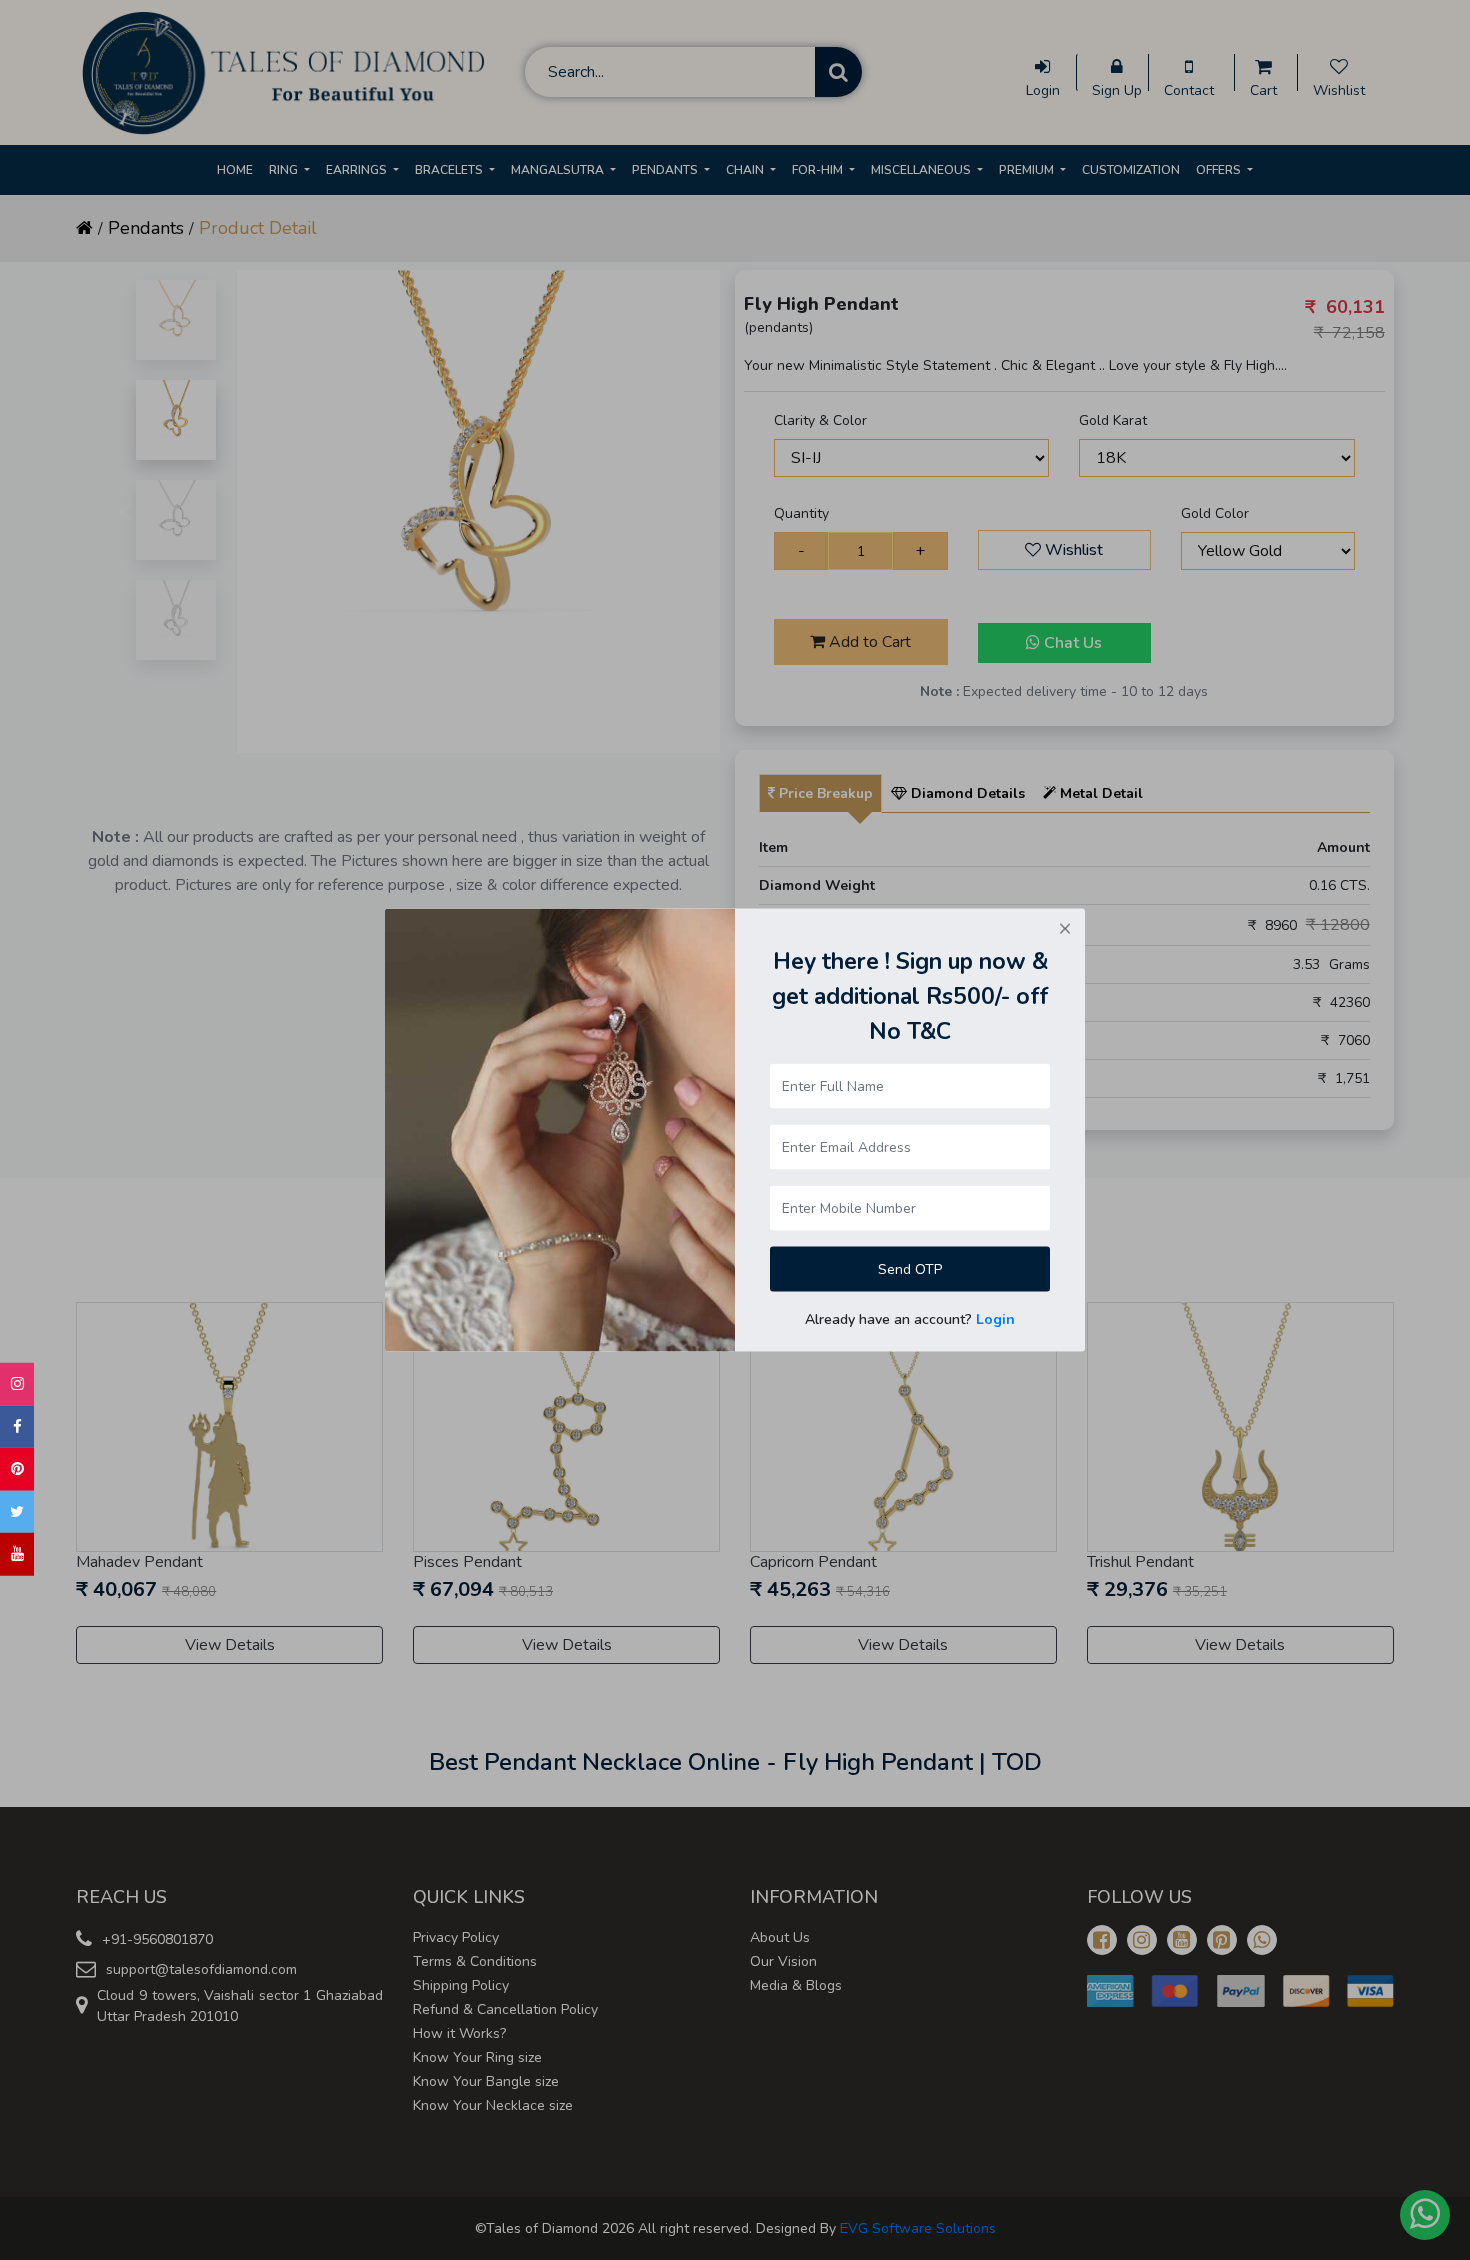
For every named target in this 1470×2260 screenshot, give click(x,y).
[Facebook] (17, 1426)
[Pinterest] (17, 1469)
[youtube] (17, 1554)
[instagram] (17, 1384)
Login (995, 1319)
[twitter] (17, 1511)
